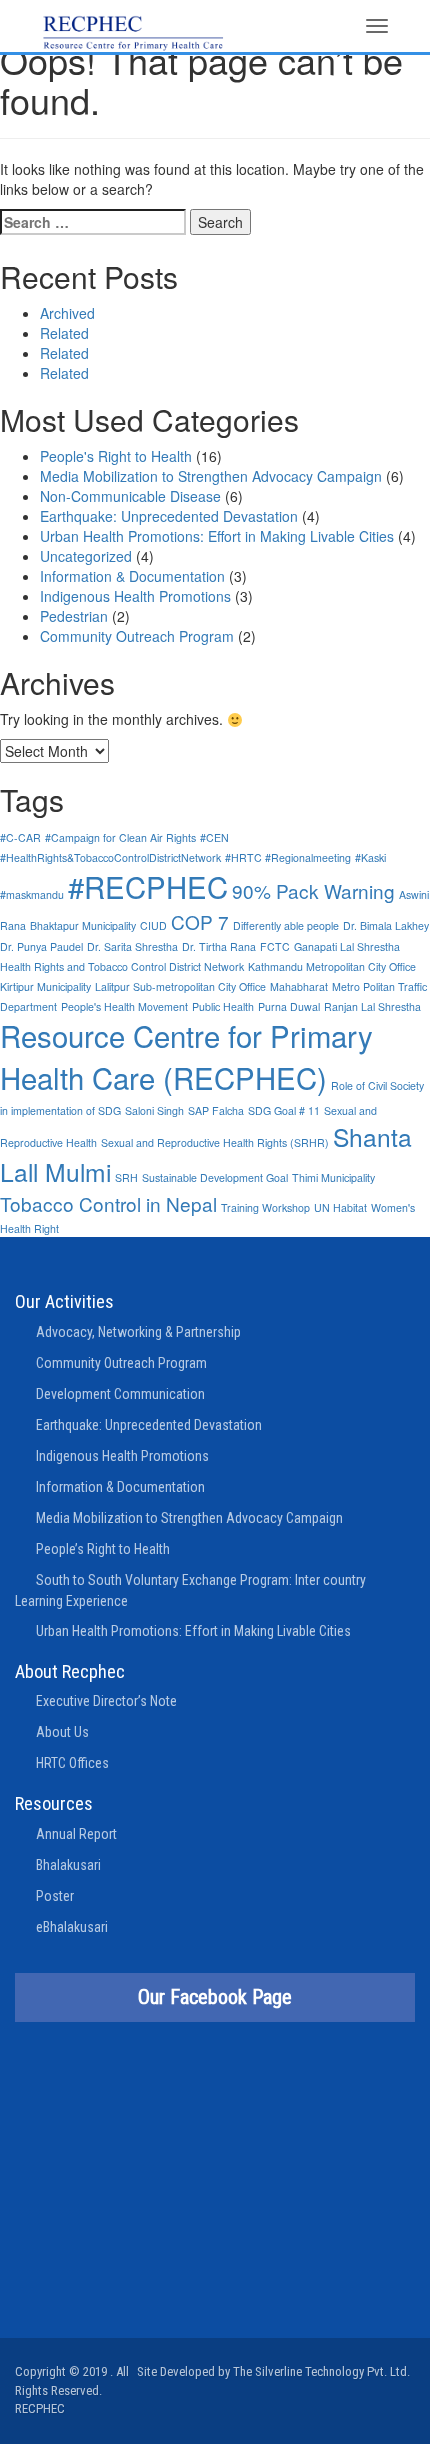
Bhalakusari (68, 1865)
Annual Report (76, 1834)
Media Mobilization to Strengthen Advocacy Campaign (211, 476)
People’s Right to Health (103, 1549)
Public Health (223, 1006)
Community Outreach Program (137, 636)
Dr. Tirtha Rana (219, 946)
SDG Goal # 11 (284, 1110)
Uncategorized (86, 556)
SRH (126, 1177)
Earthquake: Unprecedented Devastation (169, 516)
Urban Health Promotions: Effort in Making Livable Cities (217, 536)
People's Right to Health (116, 456)
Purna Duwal (289, 1006)
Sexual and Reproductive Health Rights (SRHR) (215, 1142)
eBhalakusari (72, 1927)
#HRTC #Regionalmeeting (288, 857)
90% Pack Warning (313, 890)
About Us (62, 1732)
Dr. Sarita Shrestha (132, 946)
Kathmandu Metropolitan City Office (332, 966)
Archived (67, 313)
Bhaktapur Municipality (83, 925)
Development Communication (120, 1394)
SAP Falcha (216, 1110)
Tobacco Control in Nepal (108, 1203)
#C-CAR (20, 837)
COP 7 (200, 921)
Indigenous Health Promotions (135, 596)
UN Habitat (340, 1207)
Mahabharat (299, 986)
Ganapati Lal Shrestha (347, 946)
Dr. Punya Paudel (41, 946)
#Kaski (370, 857)
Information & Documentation (132, 576)
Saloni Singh (154, 1110)
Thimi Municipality (333, 1177)
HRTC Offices (72, 1763)
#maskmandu (32, 894)
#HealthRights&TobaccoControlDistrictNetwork (110, 857)
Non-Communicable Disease (130, 496)
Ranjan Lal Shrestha (372, 1006)
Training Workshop (265, 1207)
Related (64, 333)
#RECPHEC (148, 886)
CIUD (153, 925)
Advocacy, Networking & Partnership (138, 1332)
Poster (55, 1896)
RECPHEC (40, 2408)
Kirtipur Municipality (45, 986)
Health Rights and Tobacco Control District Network (122, 966)
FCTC (275, 946)
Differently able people (286, 925)
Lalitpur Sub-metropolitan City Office (180, 986)
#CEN (214, 837)
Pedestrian (74, 616)
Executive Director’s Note (106, 1701)
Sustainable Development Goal (215, 1177)
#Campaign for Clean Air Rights (120, 837)
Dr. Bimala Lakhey (386, 925)
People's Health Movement (124, 1006)
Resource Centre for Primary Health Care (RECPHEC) (186, 1056)
